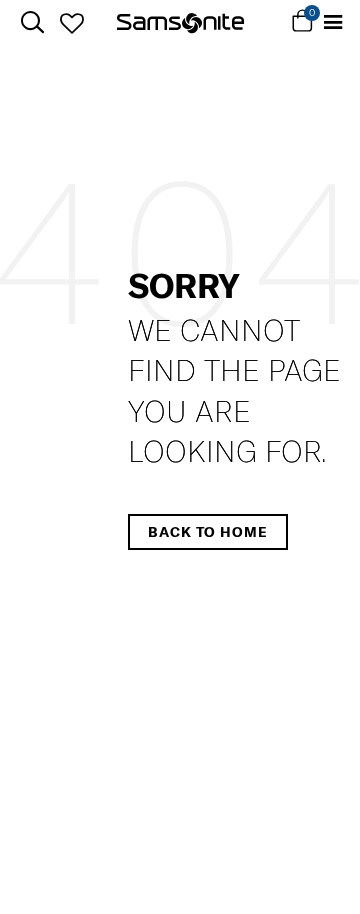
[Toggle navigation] (332, 22)
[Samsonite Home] (180, 23)
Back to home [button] (208, 532)
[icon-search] (32, 22)
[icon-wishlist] (71, 23)
